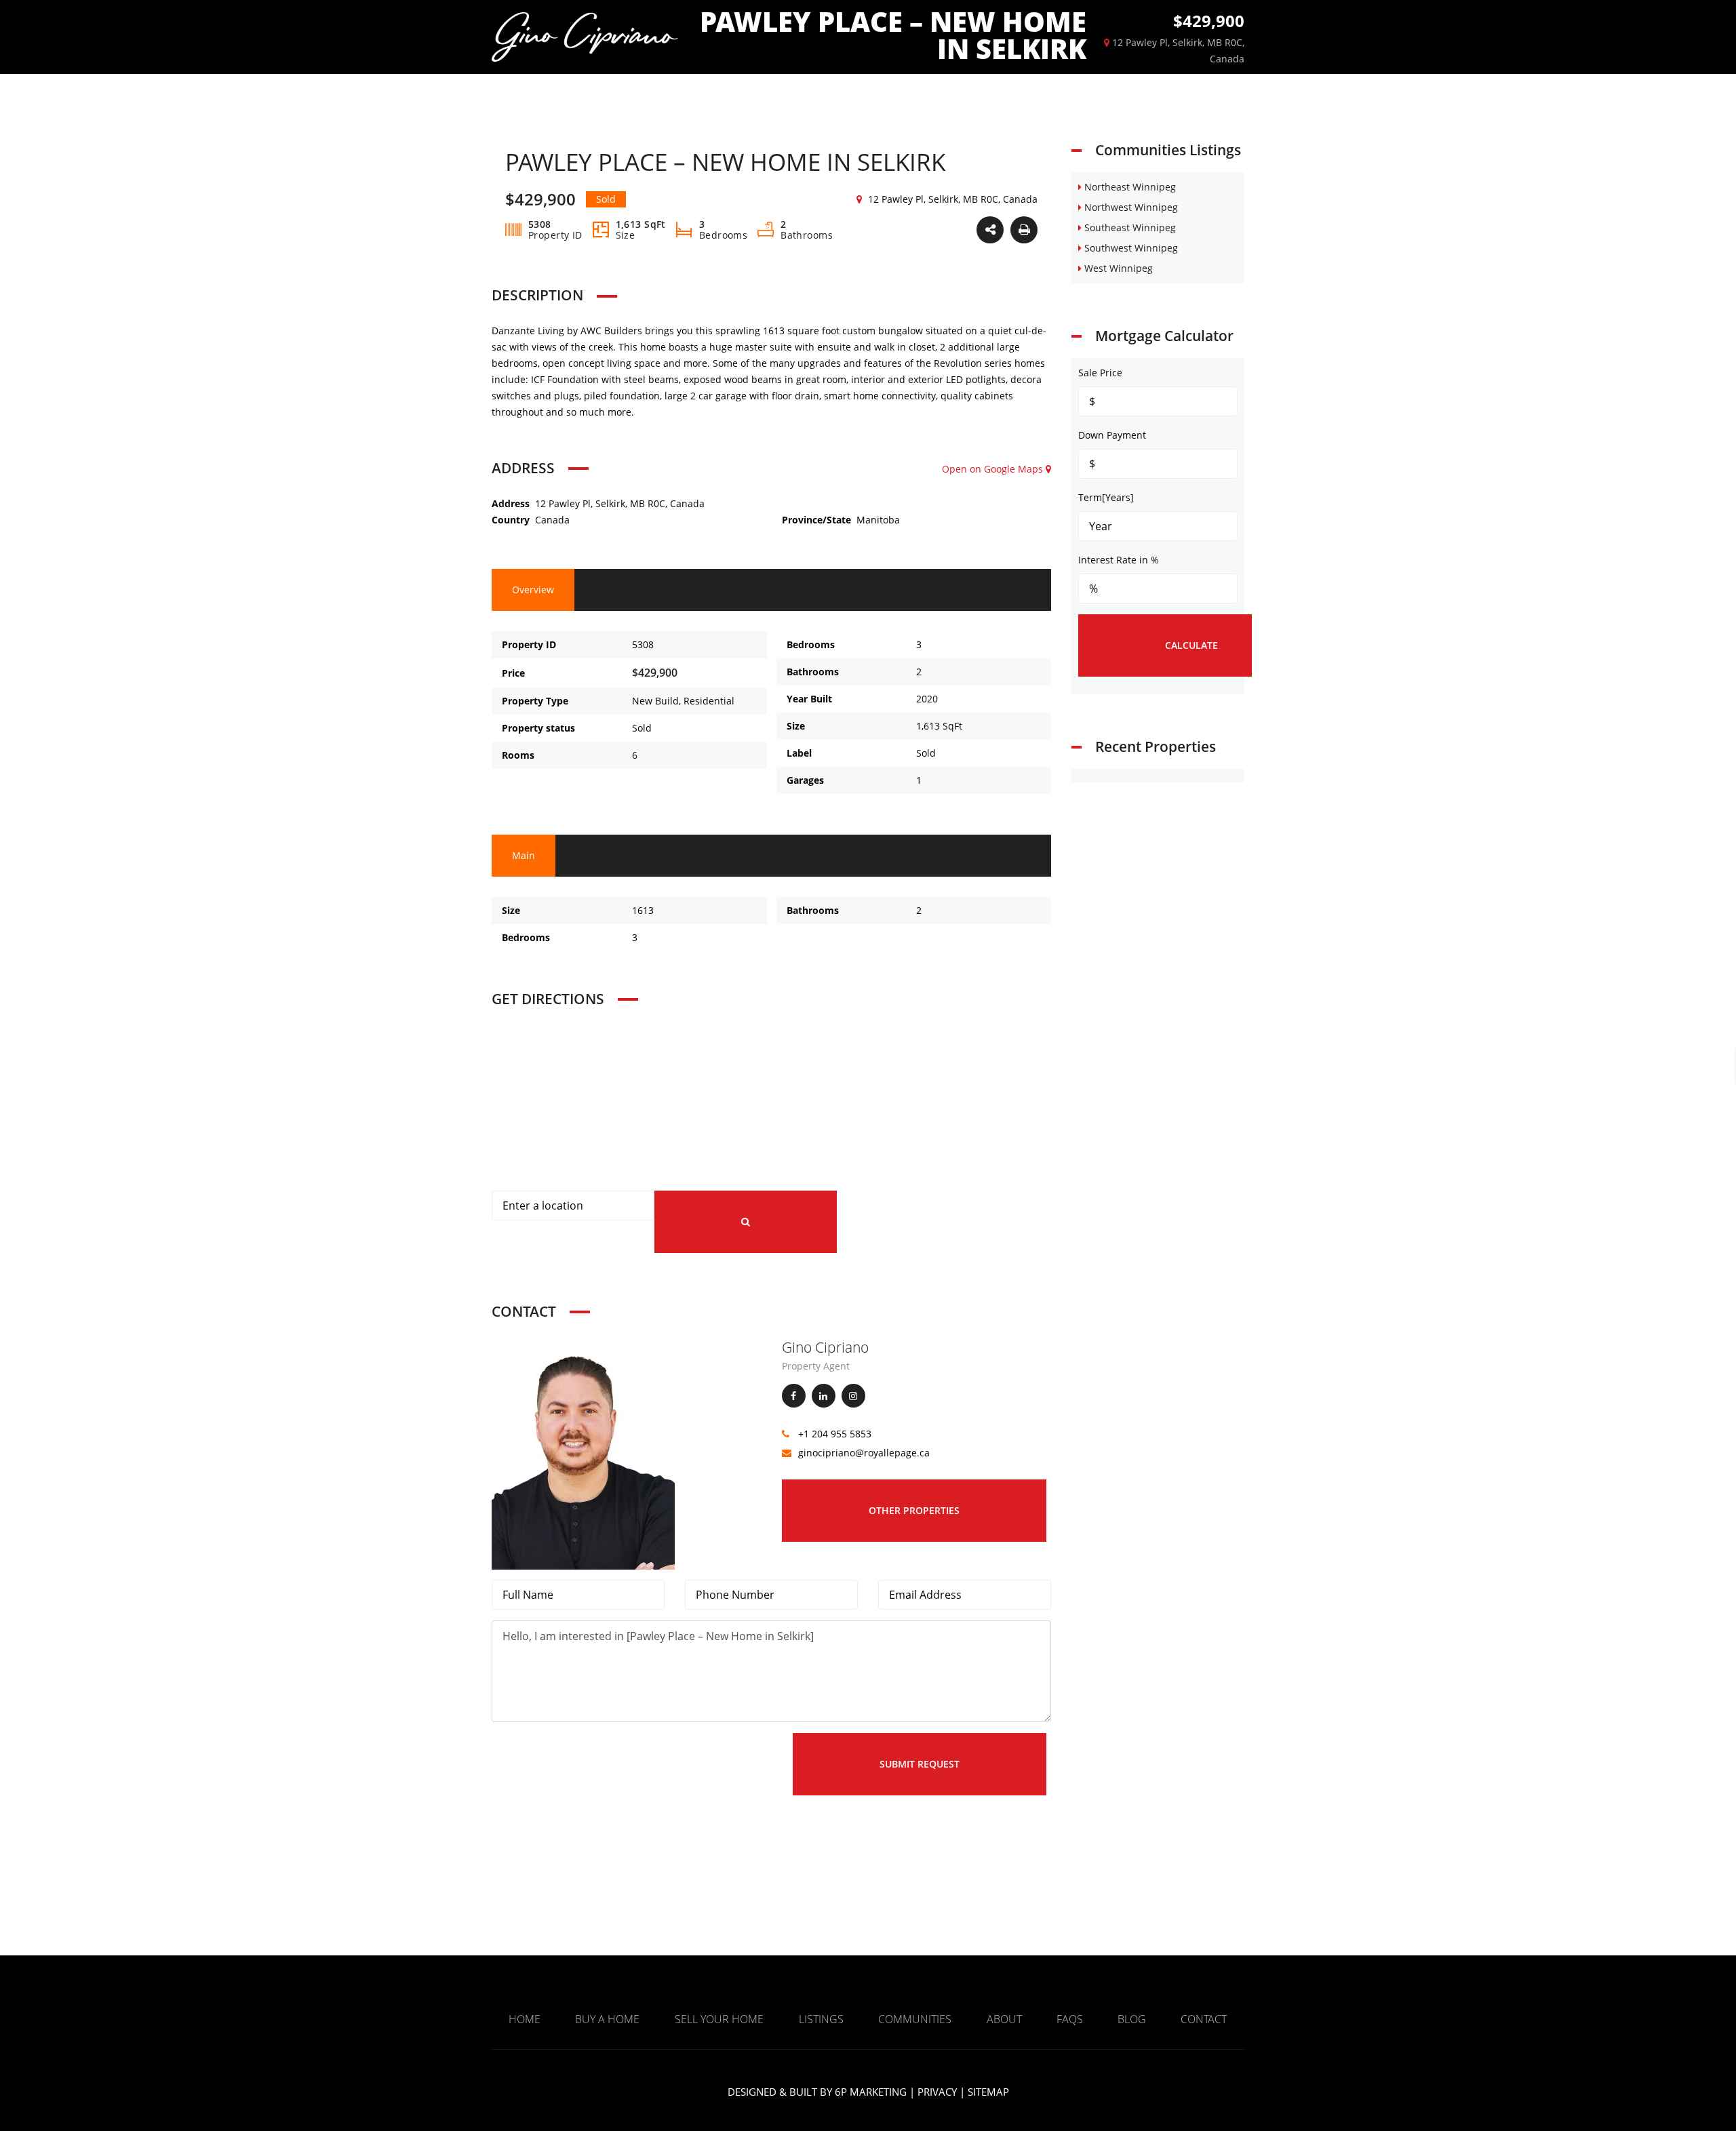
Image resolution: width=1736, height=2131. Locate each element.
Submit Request (920, 1764)
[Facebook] (794, 1396)
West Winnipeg (1117, 268)
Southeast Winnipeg (1129, 227)
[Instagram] (853, 1396)
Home (525, 2019)
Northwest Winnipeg (1130, 207)
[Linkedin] (824, 1396)
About (1004, 2019)
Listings (821, 2019)
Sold (642, 728)
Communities (915, 2019)
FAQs (1070, 2019)
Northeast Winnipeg (1129, 187)
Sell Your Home (719, 2019)
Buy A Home (607, 2019)
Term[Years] (1106, 497)
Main (524, 855)
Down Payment (1112, 435)
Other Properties (914, 1510)
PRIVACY (937, 2092)
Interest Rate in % (1119, 560)
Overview (533, 590)
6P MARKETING (871, 2092)
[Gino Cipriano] (583, 1453)
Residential (709, 701)
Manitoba (878, 520)
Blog (1132, 2019)
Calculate (1191, 645)
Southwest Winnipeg (1130, 248)
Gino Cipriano (825, 1347)
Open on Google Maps (994, 469)
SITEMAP (988, 2092)
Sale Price (1100, 373)
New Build (655, 701)
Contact (1204, 2019)
